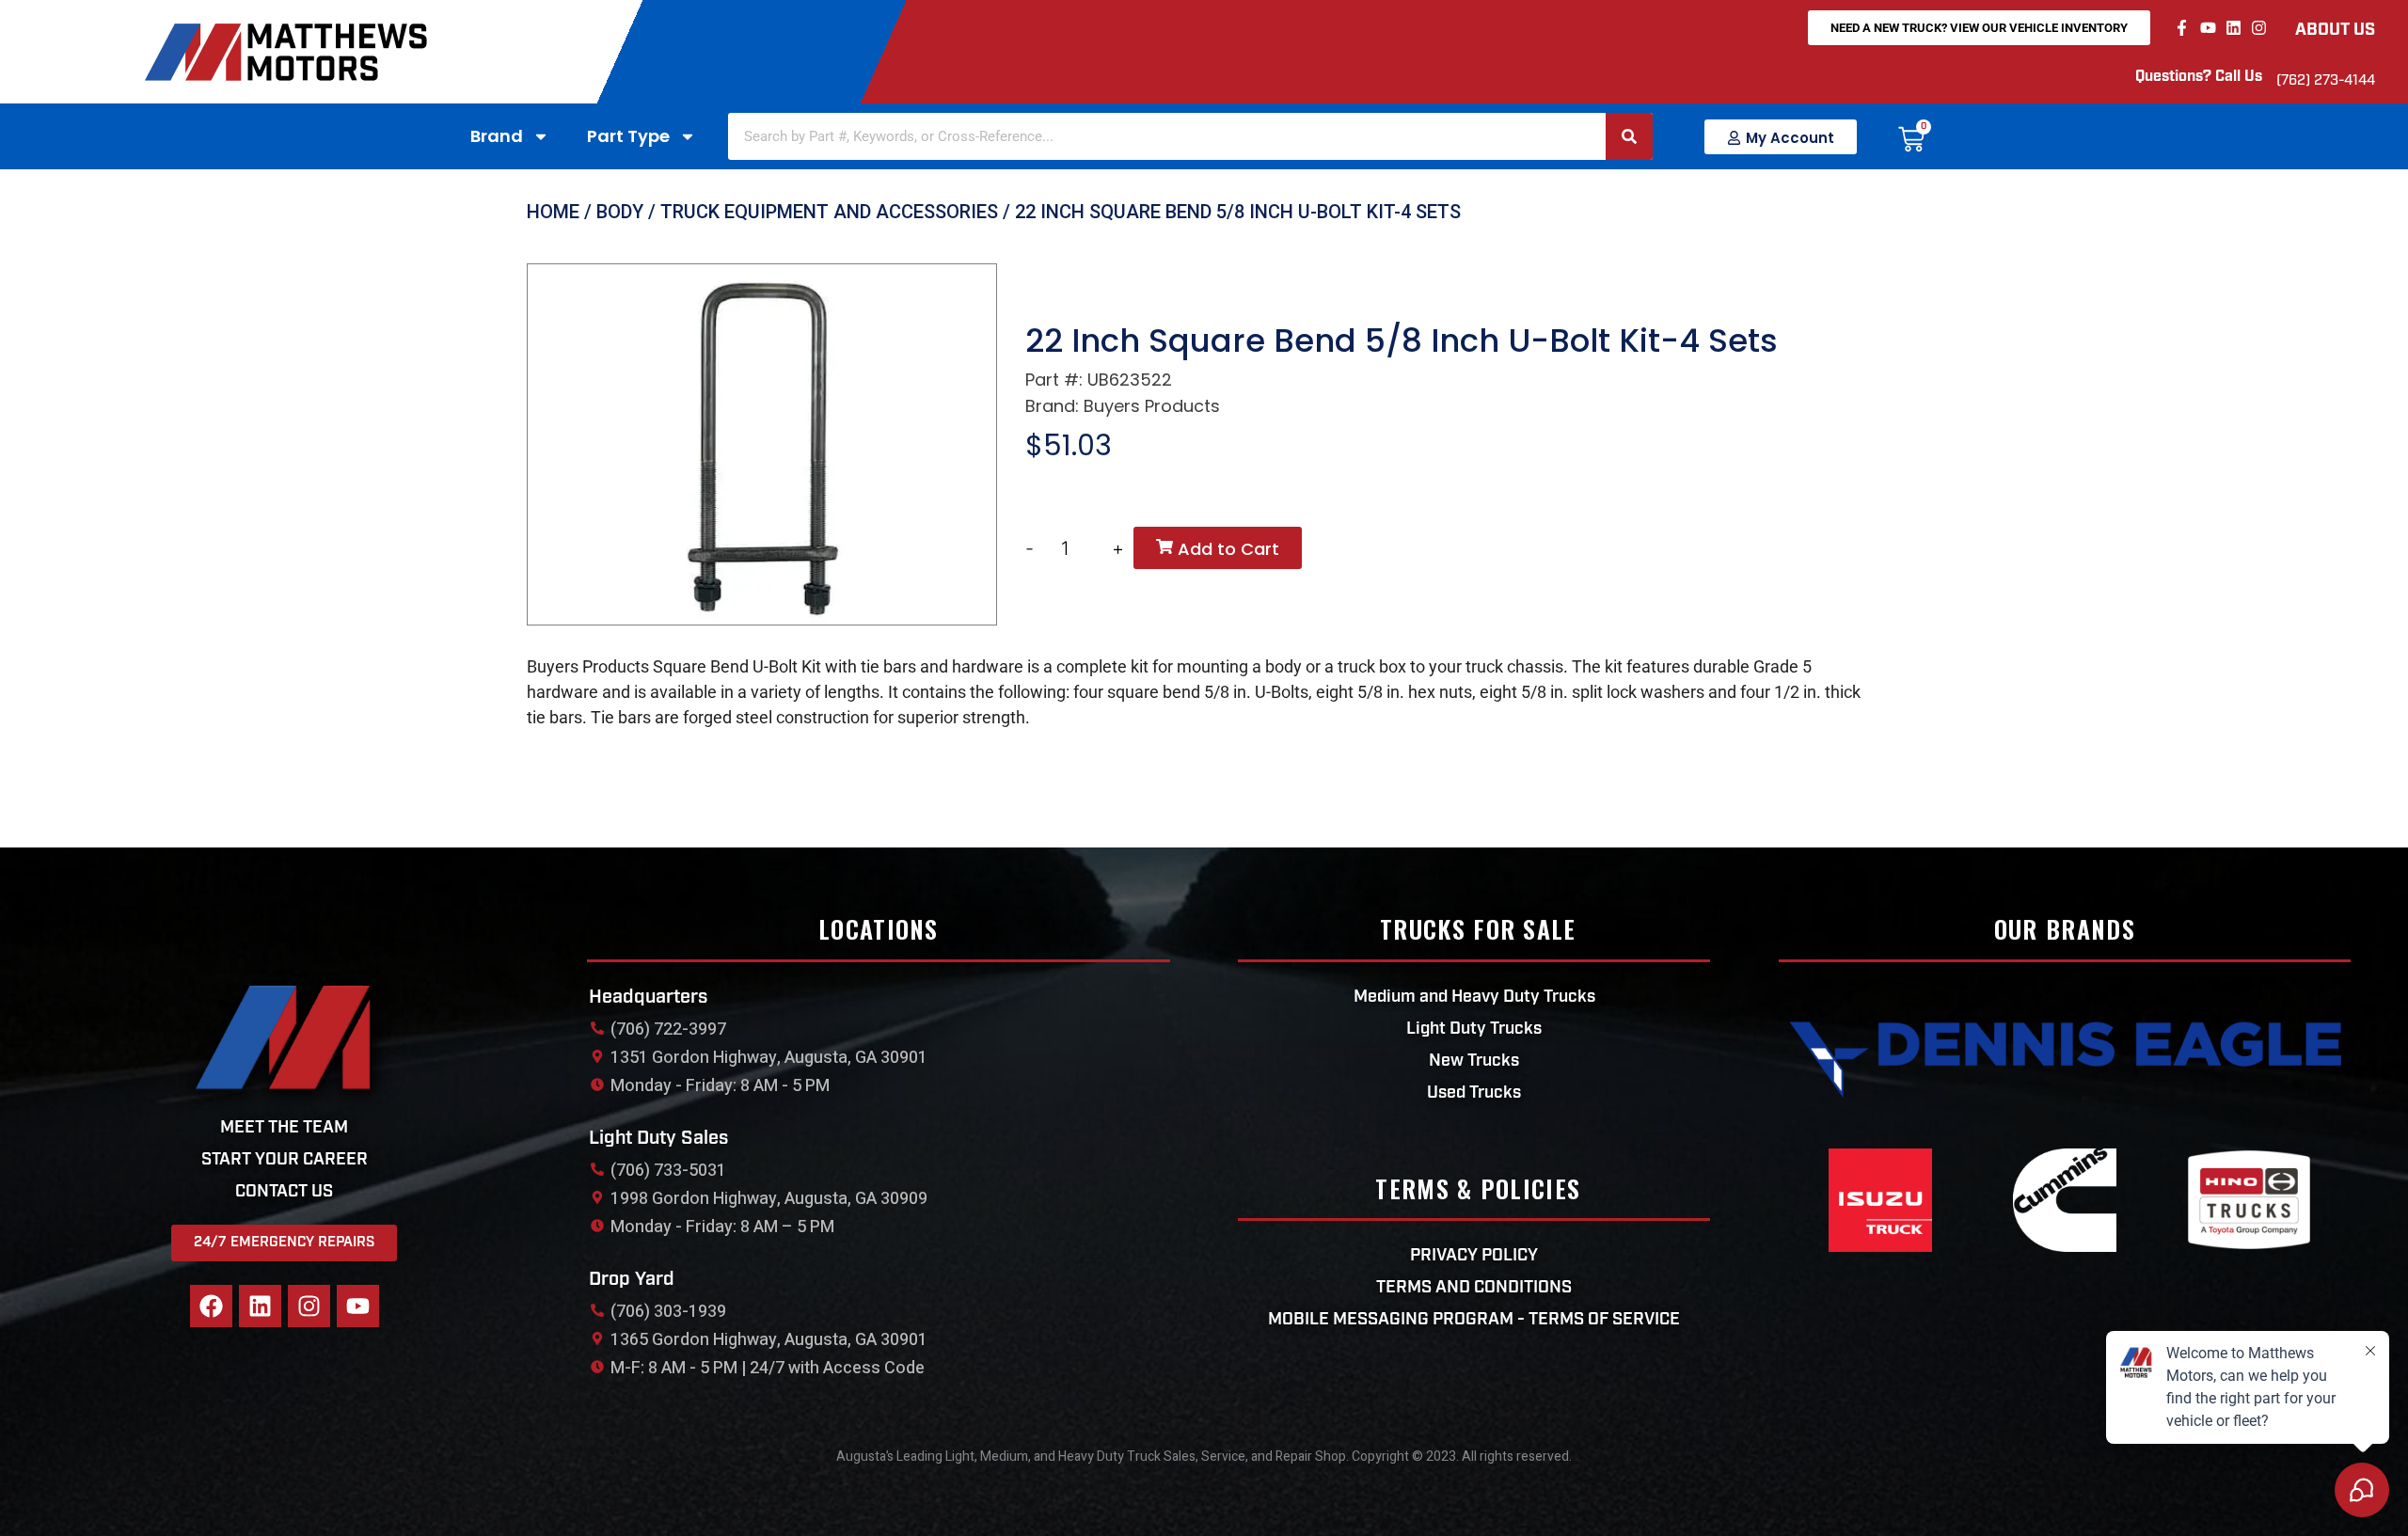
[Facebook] (211, 1306)
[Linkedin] (2234, 28)
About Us (2335, 31)
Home (553, 212)
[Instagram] (2259, 28)
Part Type (628, 136)
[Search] (1629, 136)
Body (620, 212)
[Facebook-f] (2182, 28)
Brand (497, 136)
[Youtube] (2207, 28)
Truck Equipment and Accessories (829, 212)
